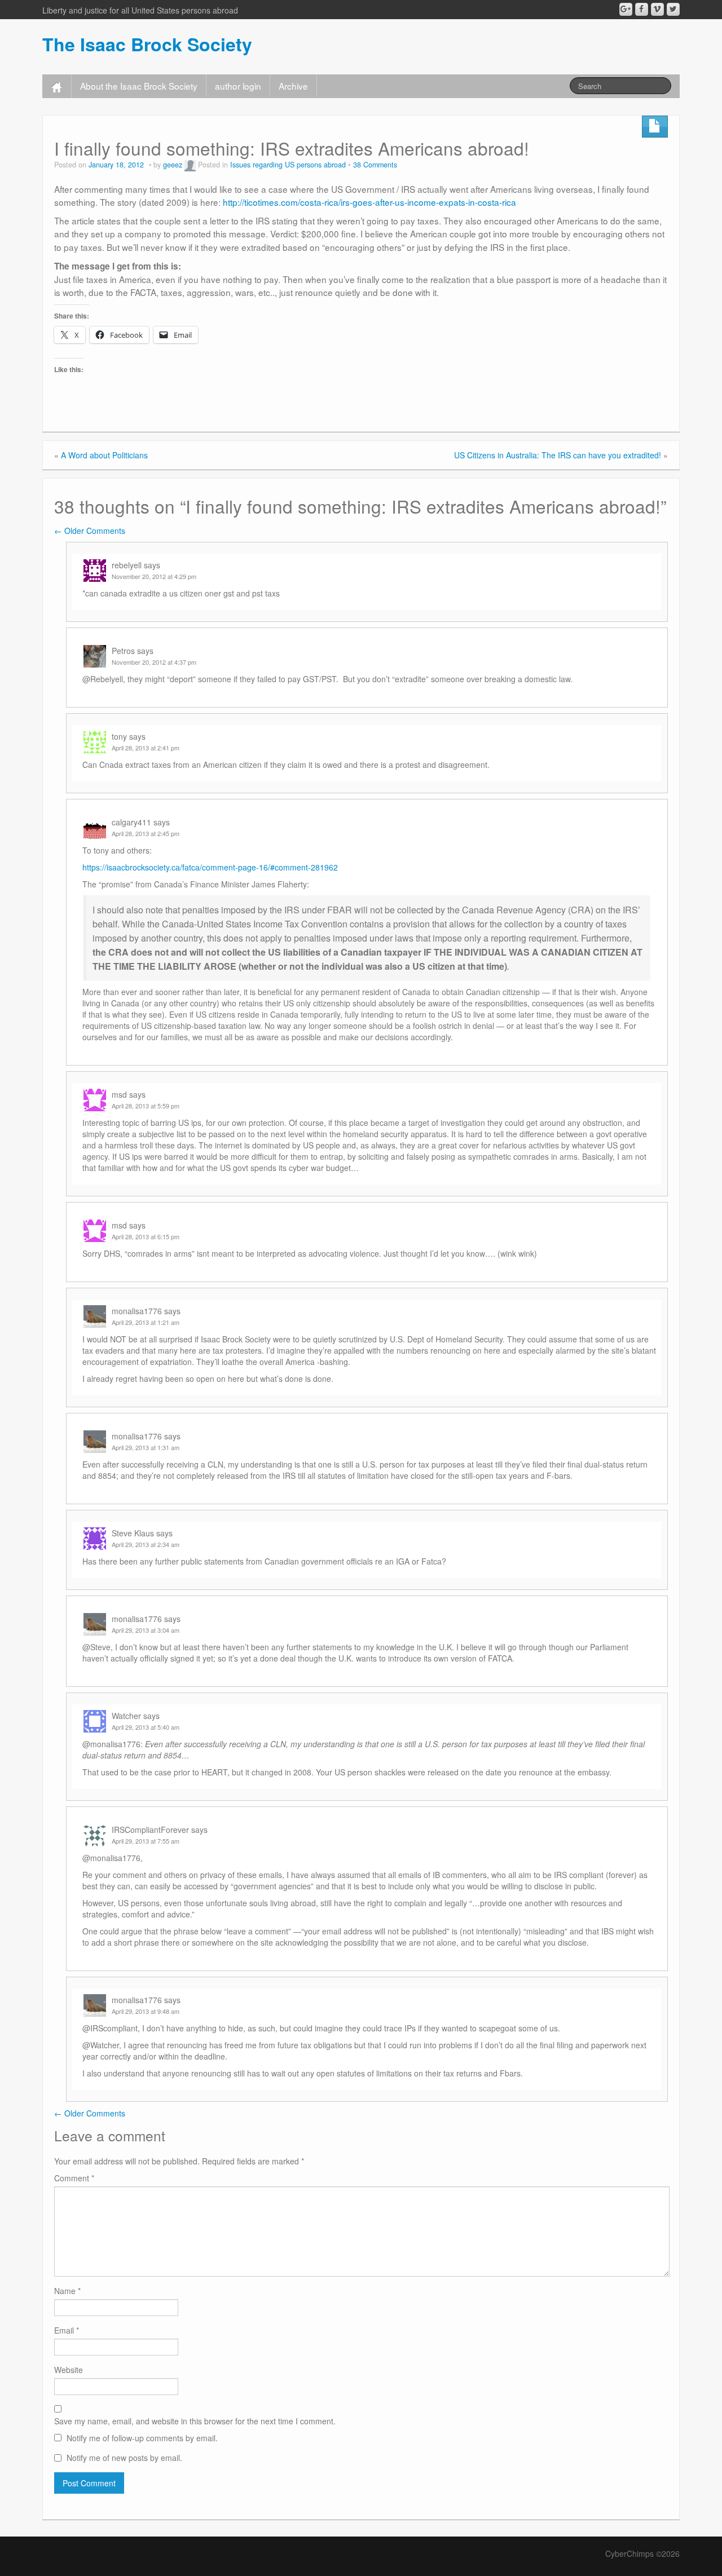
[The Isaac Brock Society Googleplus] (626, 9)
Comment (74, 2178)
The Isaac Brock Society (147, 44)
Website (69, 2370)
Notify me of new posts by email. (124, 2458)
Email (67, 2330)
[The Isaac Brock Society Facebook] (642, 9)
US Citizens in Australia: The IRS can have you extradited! (558, 455)
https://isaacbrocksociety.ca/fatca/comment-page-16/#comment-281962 (210, 867)
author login (238, 86)
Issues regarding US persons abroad (288, 165)
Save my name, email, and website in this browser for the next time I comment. (195, 2421)
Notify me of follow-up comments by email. (142, 2438)
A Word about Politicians (104, 455)
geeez (173, 165)
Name (67, 2291)
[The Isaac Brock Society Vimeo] (657, 9)
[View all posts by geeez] (190, 165)
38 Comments (375, 165)
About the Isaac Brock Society (139, 86)
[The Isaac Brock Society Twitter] (673, 9)
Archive (293, 86)
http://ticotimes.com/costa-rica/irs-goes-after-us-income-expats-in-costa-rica (369, 202)
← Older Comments (90, 531)
